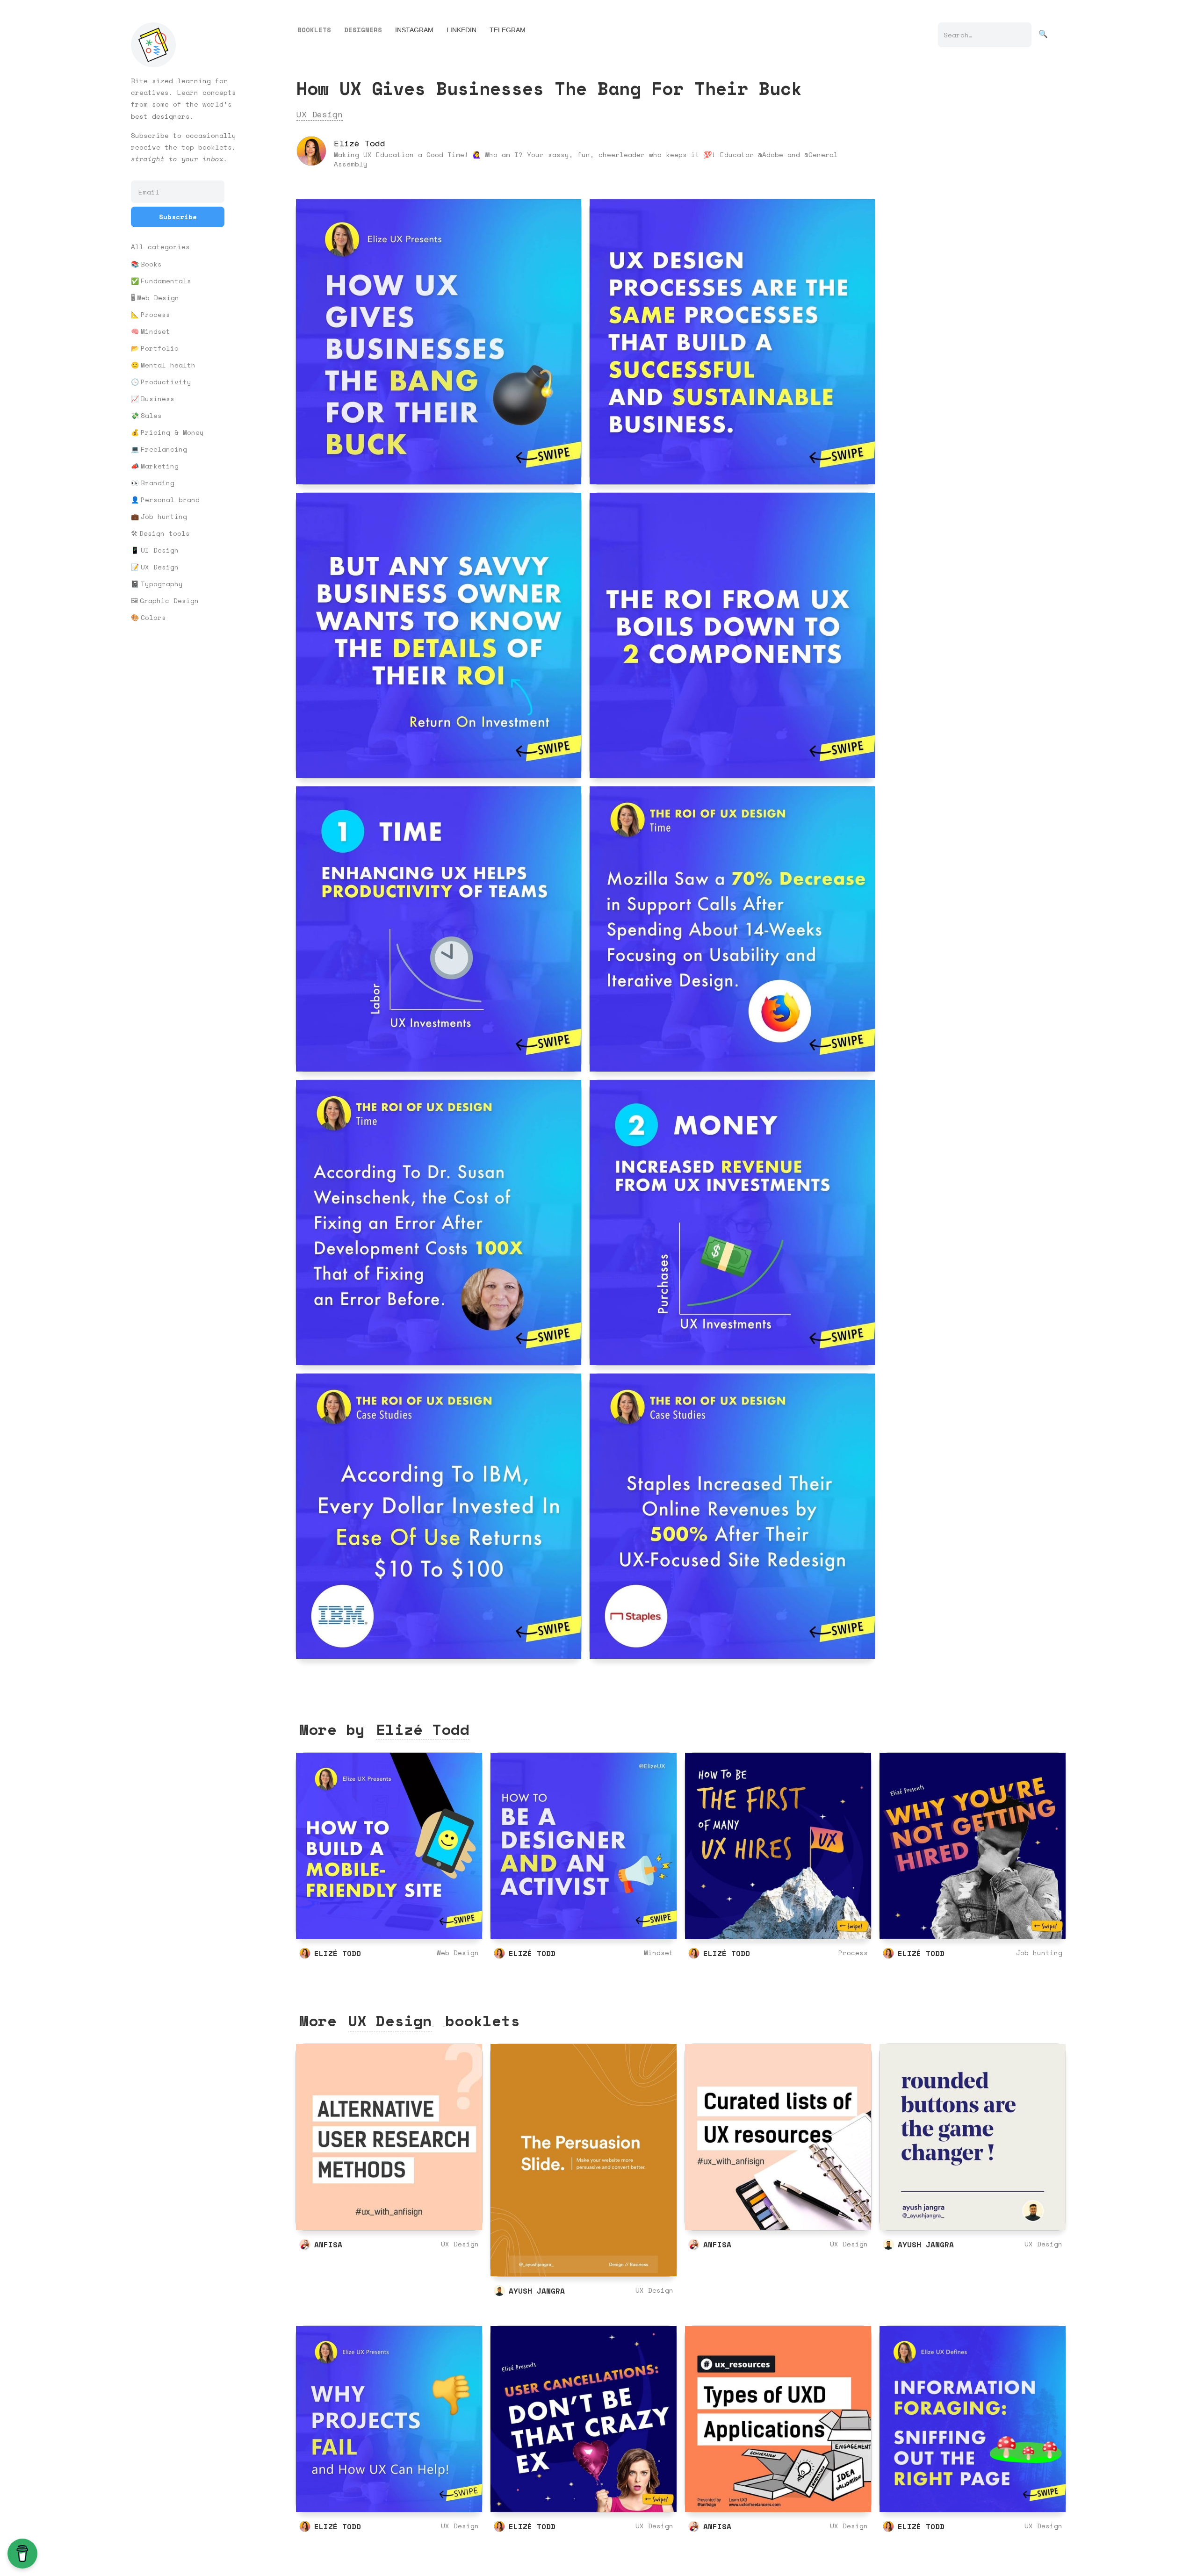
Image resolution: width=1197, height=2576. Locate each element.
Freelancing (164, 449)
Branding (158, 483)
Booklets (314, 30)
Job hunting (164, 517)
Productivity (166, 382)
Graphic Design (169, 601)
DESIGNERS (363, 30)
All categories (160, 247)
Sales (151, 416)
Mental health (168, 365)
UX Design (160, 567)
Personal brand (170, 500)
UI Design (160, 550)
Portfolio (160, 348)
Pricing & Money (172, 432)
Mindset (155, 331)
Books (151, 264)
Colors (153, 618)
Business (158, 399)
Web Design (158, 298)
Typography (162, 584)
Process (155, 315)
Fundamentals (166, 281)
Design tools (165, 533)
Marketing (160, 466)
